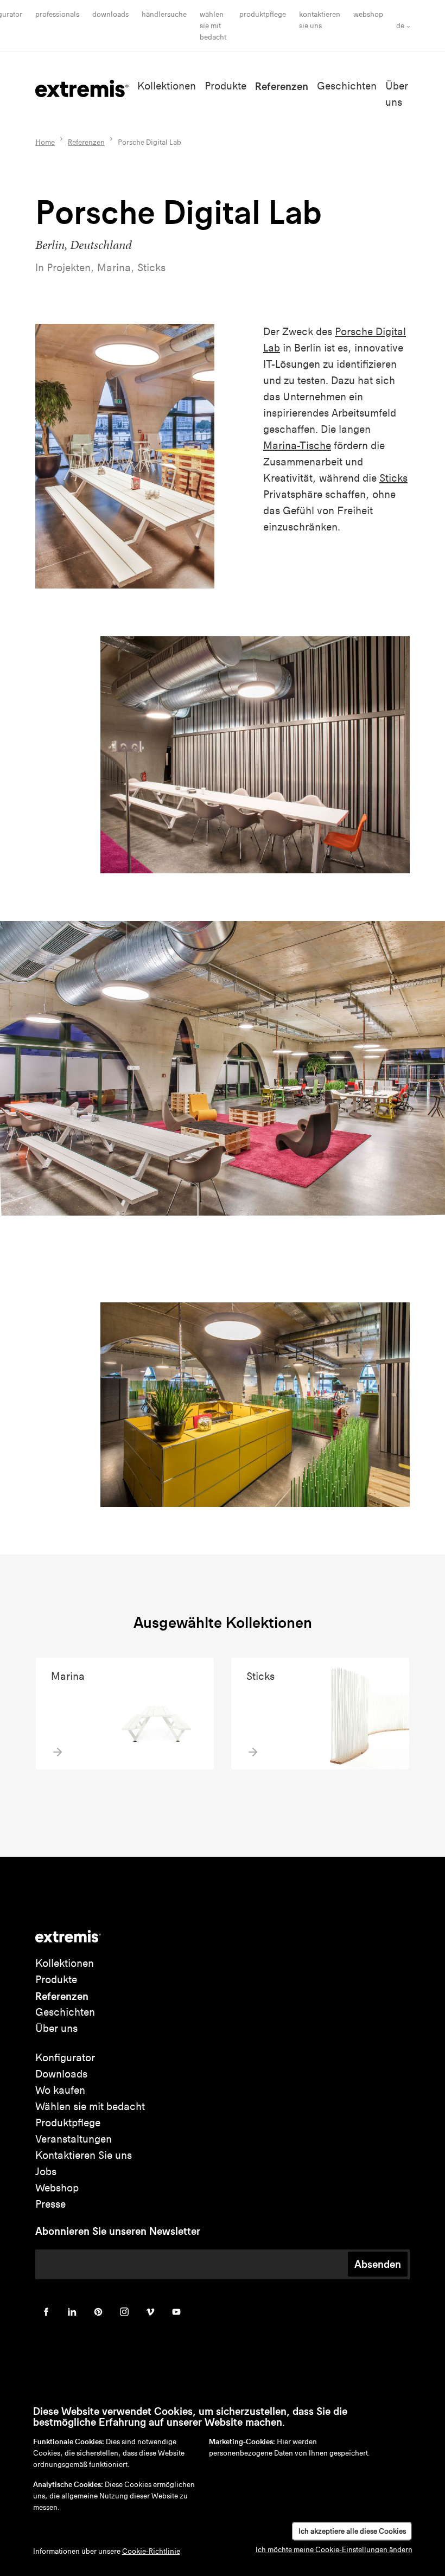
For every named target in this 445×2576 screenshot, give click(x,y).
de (400, 26)
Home (45, 142)
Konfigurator (65, 2058)
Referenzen (282, 86)
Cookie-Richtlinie (151, 2551)
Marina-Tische (297, 446)
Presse (50, 2204)
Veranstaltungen (74, 2139)
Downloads (110, 14)
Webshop (368, 14)
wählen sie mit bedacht (213, 26)
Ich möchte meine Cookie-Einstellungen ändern (334, 2550)
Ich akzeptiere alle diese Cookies (352, 2531)
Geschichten (347, 86)
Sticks (393, 478)
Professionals (57, 14)
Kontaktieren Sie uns (84, 2155)
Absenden (378, 2264)
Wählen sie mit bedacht (90, 2107)
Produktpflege (263, 14)
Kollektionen (167, 86)
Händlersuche (164, 14)
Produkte (225, 86)
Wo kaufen (60, 2090)
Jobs (46, 2172)
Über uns (56, 2028)
